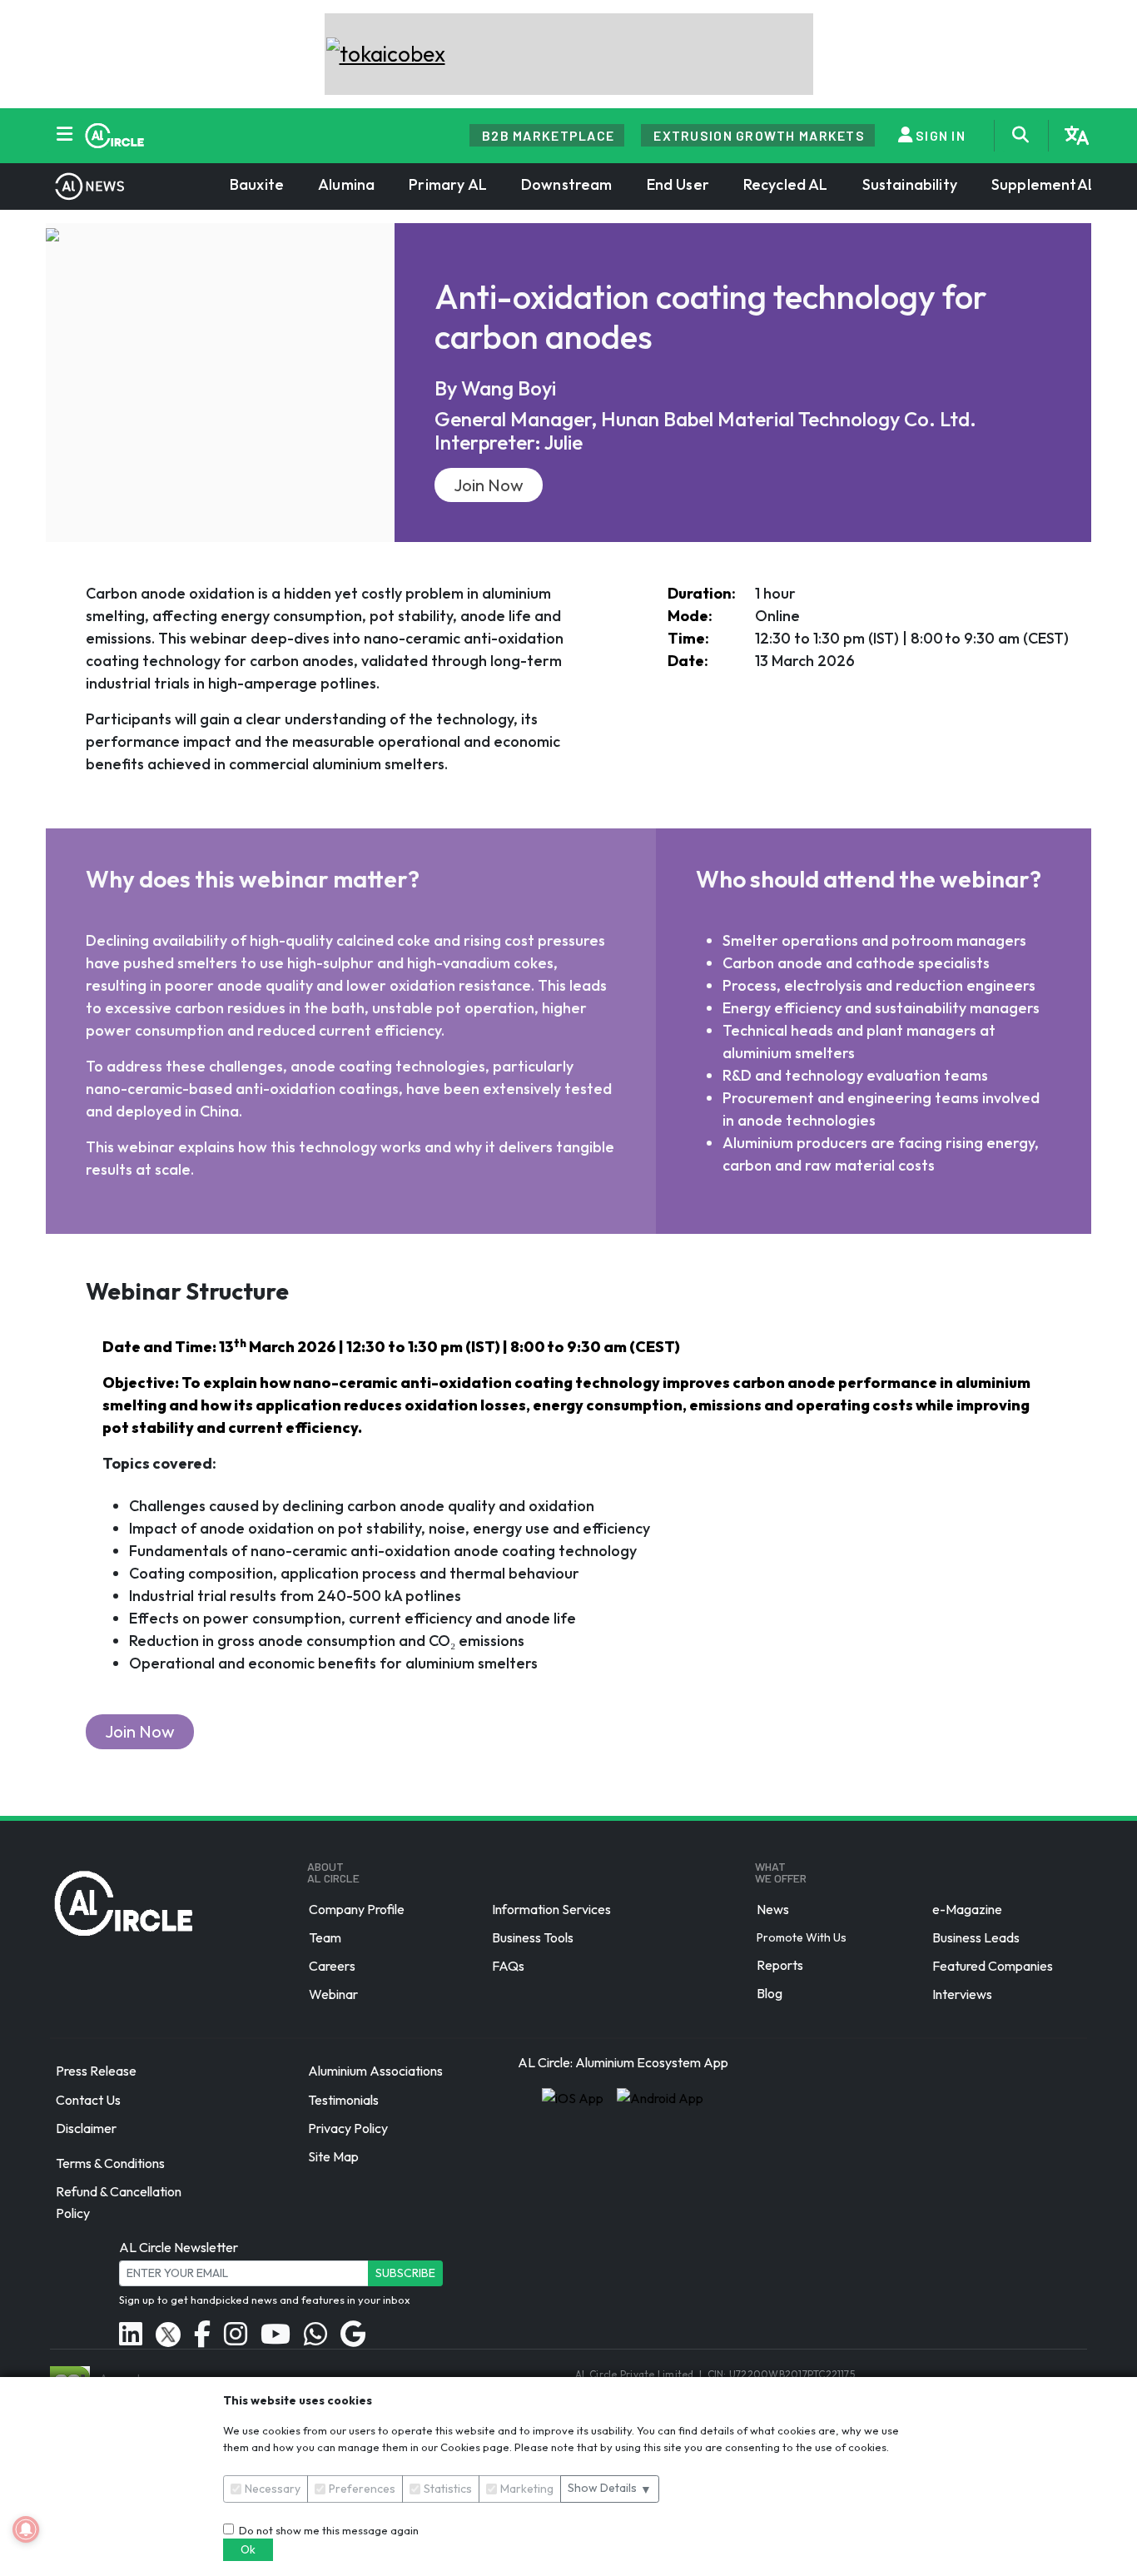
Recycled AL (786, 184)
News (773, 1909)
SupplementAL (1044, 184)
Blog (770, 1993)
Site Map (333, 2156)
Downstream (567, 184)
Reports (780, 1965)
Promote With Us (802, 1937)
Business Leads (976, 1937)
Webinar (333, 1994)
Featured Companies (993, 1966)
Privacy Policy (348, 2128)
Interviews (962, 1994)
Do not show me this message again (326, 2530)
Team (325, 1937)
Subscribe (405, 2273)
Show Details (610, 2488)
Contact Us (88, 2100)
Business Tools (533, 1937)
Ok (248, 2549)
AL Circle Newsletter (179, 2247)
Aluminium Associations (375, 2071)
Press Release (96, 2071)
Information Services (551, 1909)
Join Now (489, 485)
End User (678, 184)
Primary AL (448, 184)
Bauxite (257, 184)
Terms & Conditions (110, 2163)
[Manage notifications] (26, 2529)
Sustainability (910, 184)
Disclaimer (86, 2128)
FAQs (508, 1966)
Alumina (346, 184)
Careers (332, 1966)
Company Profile (357, 1909)
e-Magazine (967, 1909)
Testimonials (343, 2100)
